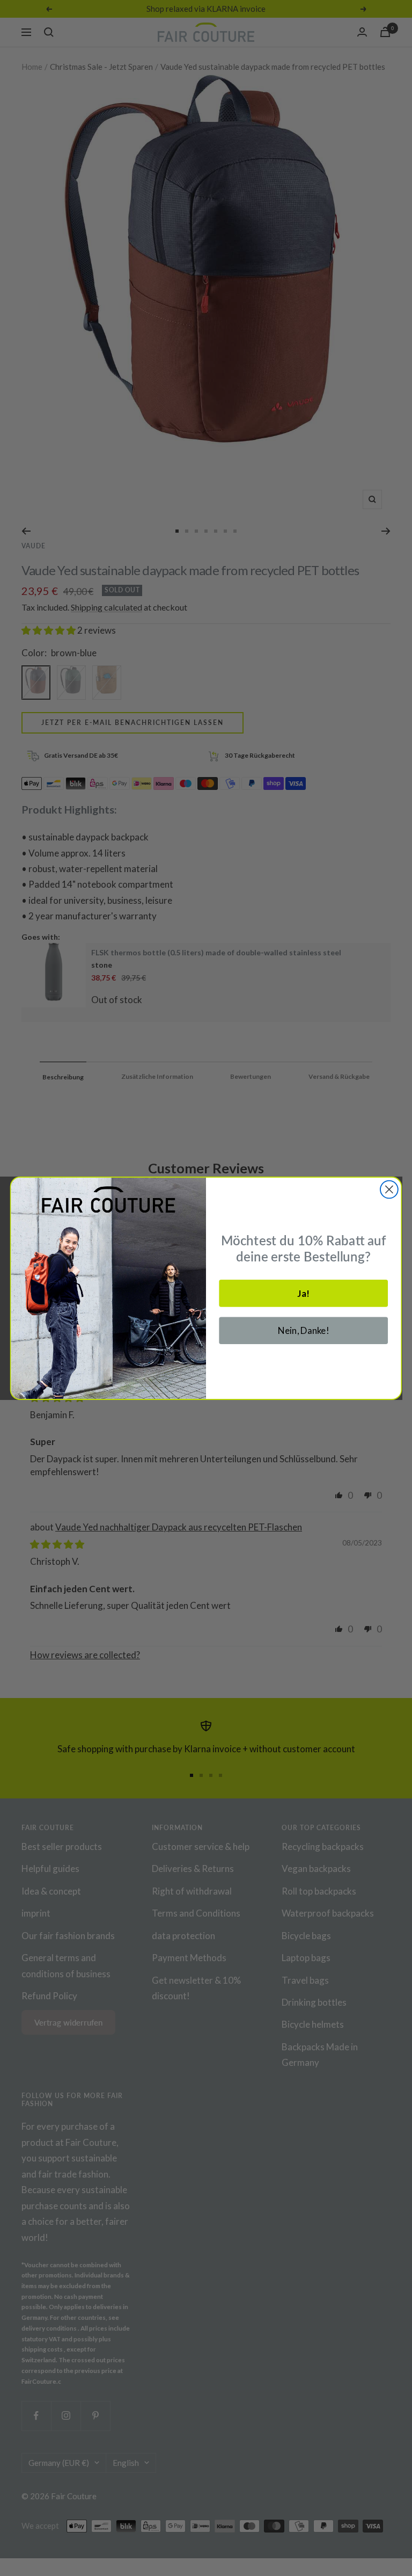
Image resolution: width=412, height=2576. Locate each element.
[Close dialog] (389, 1189)
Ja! (303, 1293)
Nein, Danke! (304, 1330)
